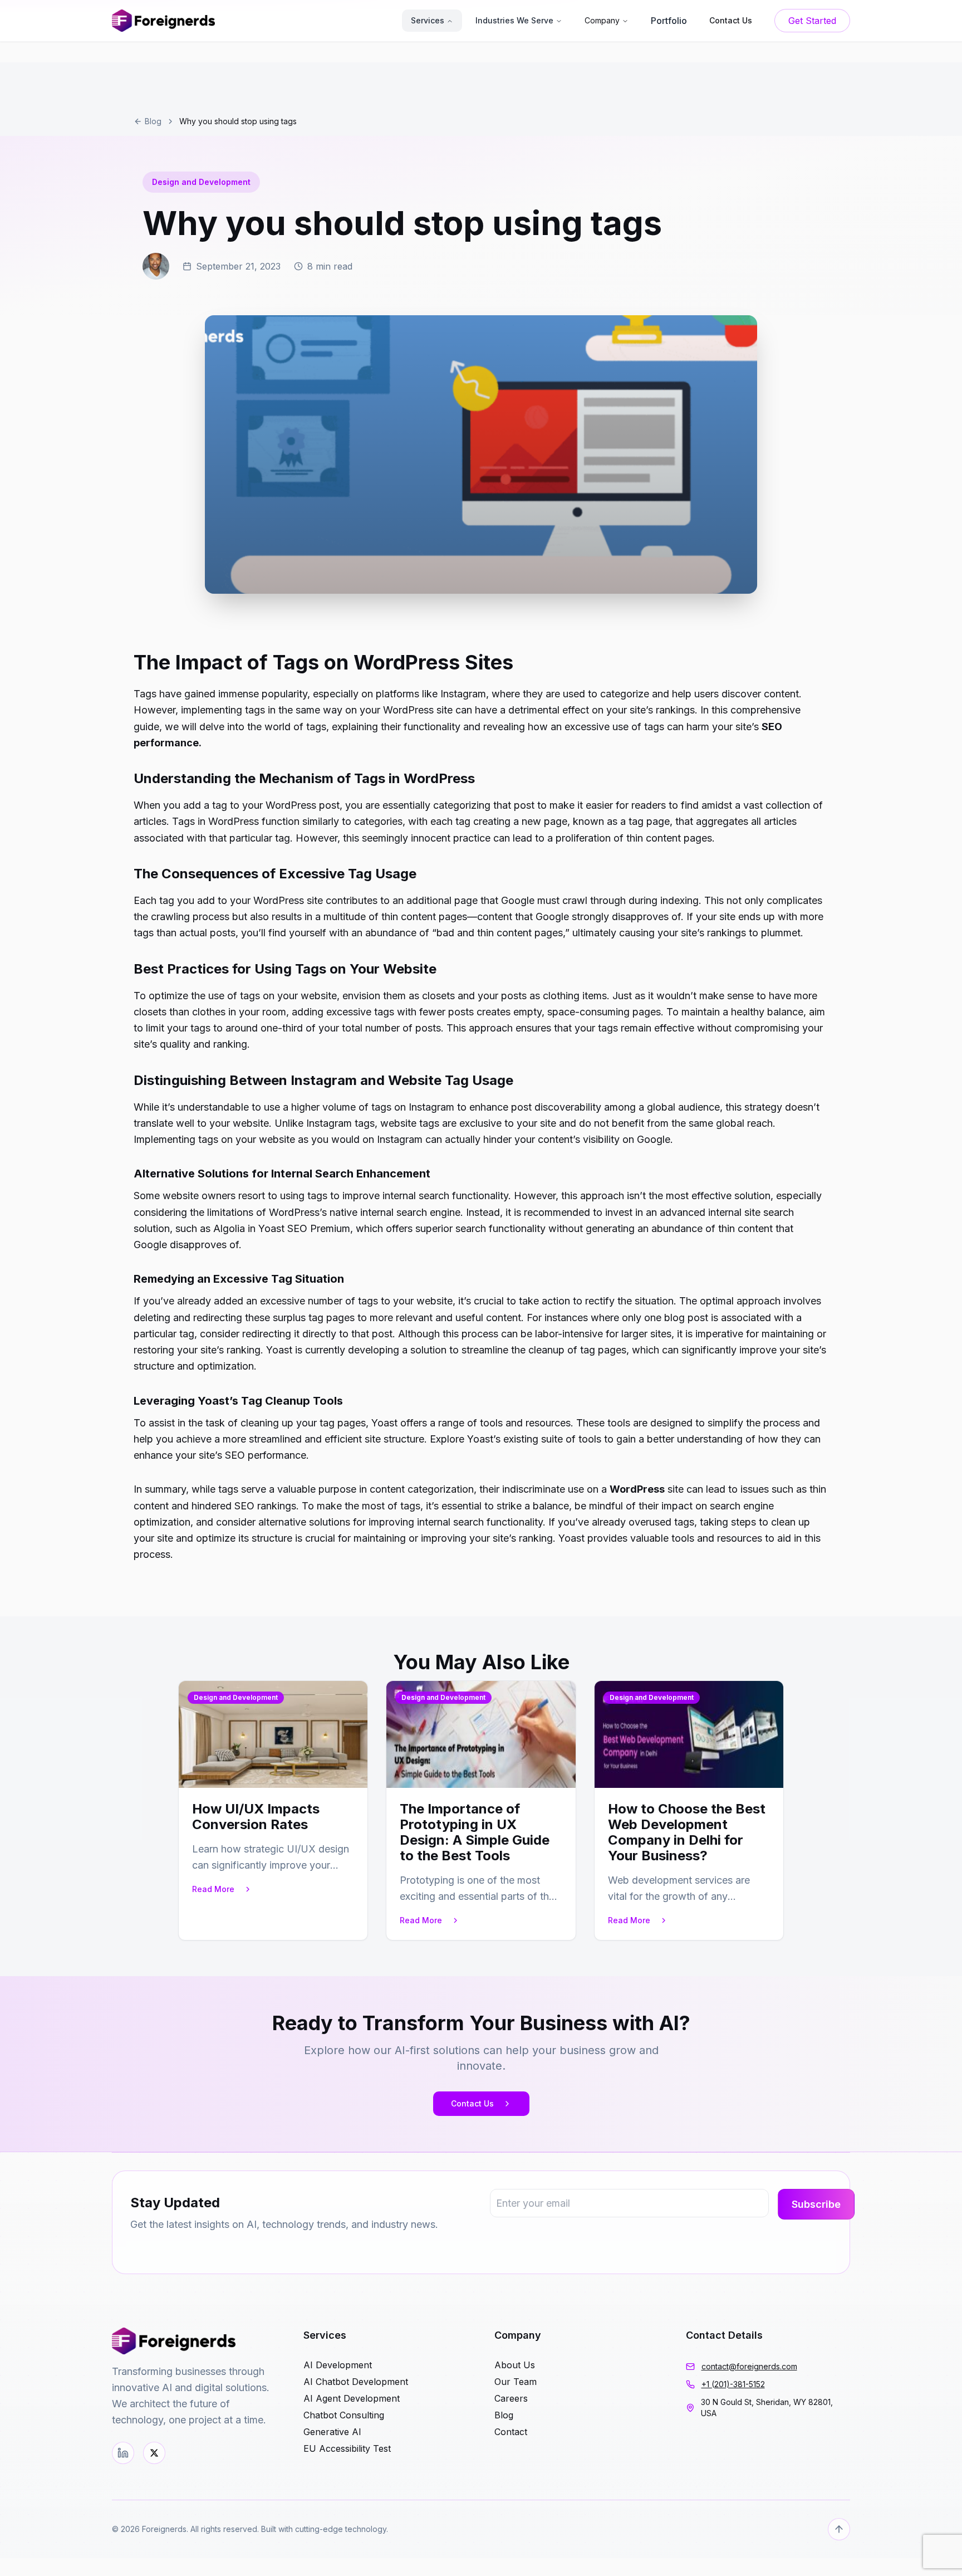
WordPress (637, 1489)
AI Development (338, 2365)
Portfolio (669, 21)
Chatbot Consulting (344, 2415)
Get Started (812, 21)
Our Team (516, 2382)
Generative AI (332, 2432)
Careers (511, 2398)
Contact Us (472, 2103)
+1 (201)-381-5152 (733, 2384)
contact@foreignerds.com (749, 2366)
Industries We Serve (514, 20)
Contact (511, 2432)
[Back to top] (839, 2529)
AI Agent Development (352, 2398)
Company (602, 20)
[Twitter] (154, 2453)
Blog (153, 121)
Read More (213, 1889)
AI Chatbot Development (356, 2382)
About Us (515, 2365)
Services (428, 20)
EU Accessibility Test (347, 2448)
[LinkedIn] (123, 2453)
